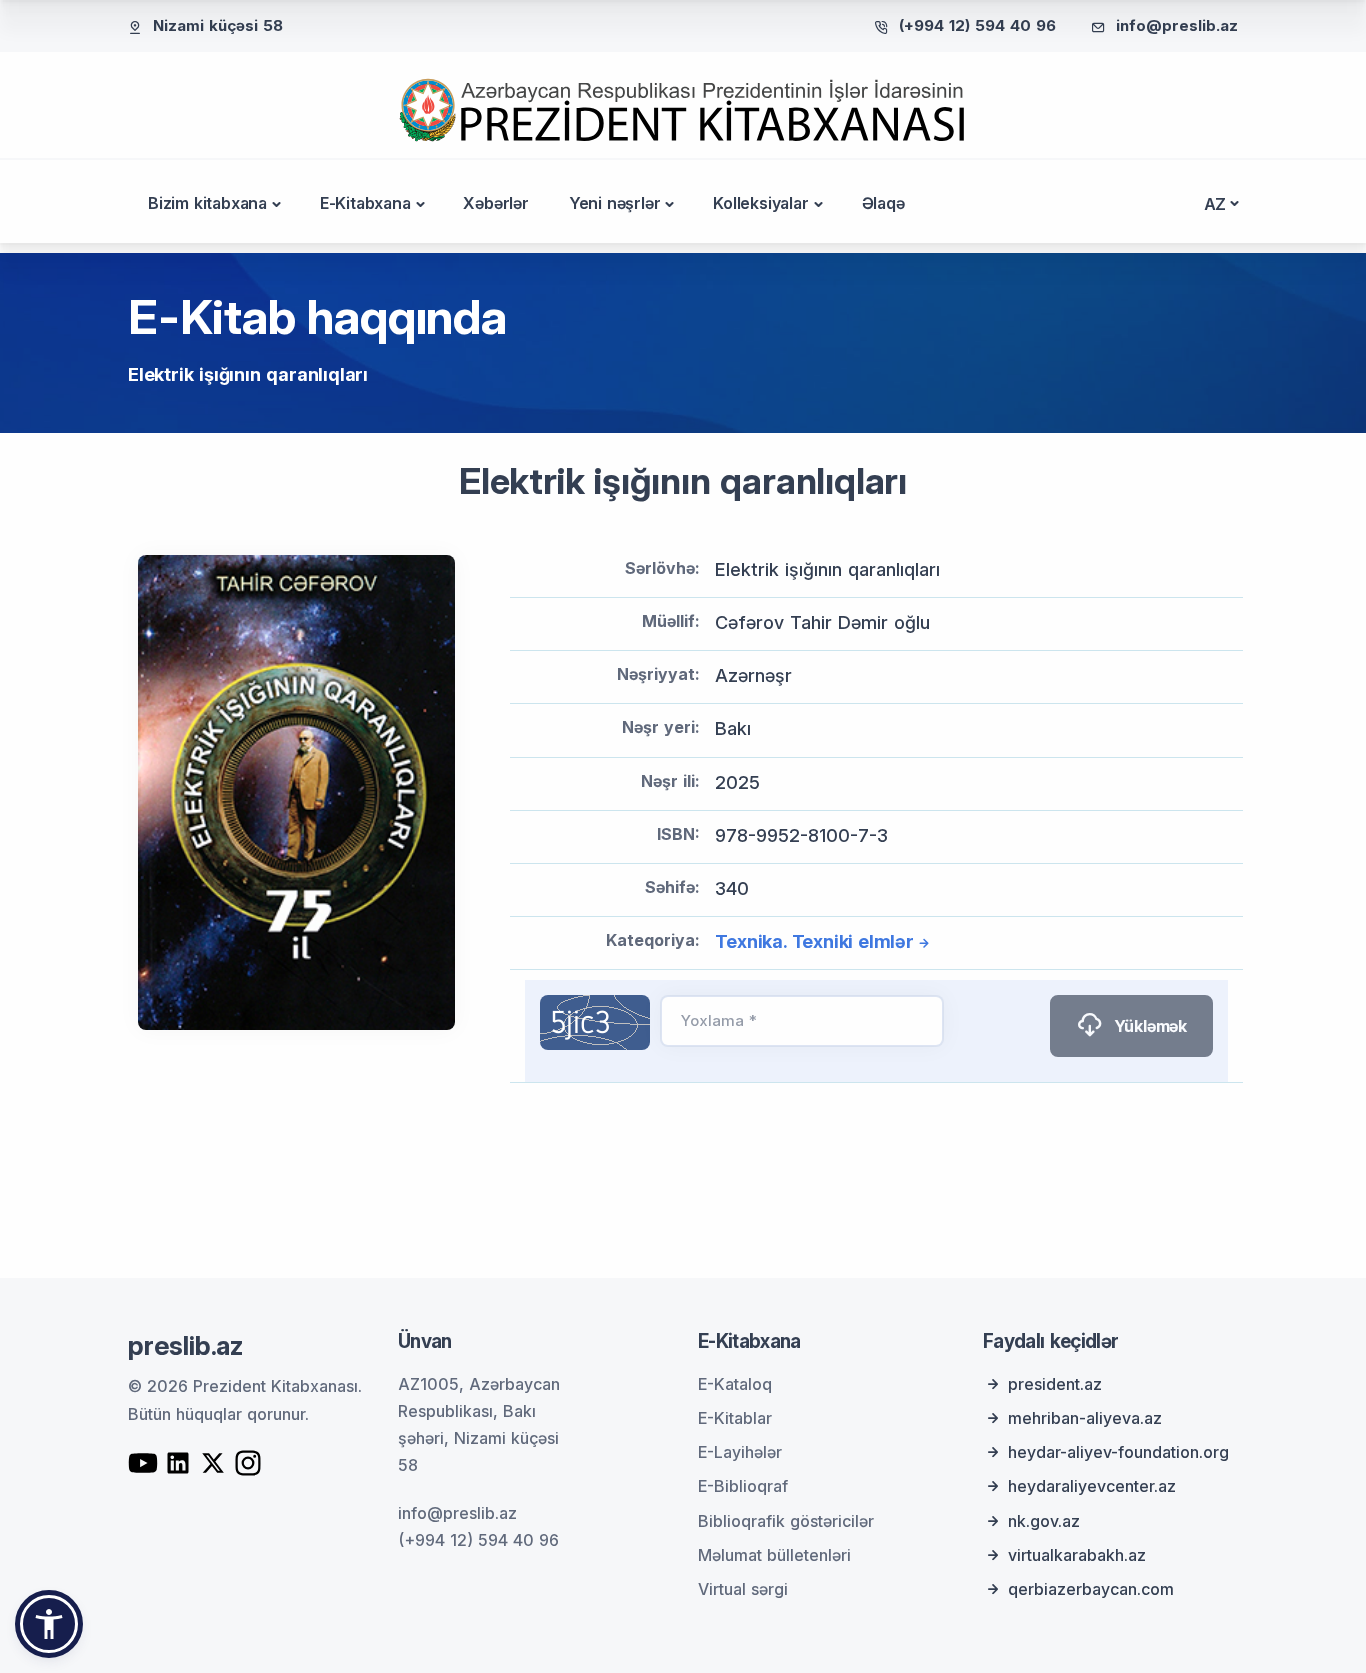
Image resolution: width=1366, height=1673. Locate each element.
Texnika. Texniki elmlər (814, 941)
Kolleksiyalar (760, 203)
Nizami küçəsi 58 (218, 25)
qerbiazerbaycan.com (1091, 1589)
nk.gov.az (1044, 1521)
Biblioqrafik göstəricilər (786, 1521)
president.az (1055, 1384)
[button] (49, 1624)
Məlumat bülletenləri (774, 1555)
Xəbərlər (495, 203)
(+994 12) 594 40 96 (977, 25)
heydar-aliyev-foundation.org (1118, 1452)
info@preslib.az (1177, 25)
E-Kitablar (735, 1418)
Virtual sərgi (743, 1589)
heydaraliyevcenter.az (1092, 1486)
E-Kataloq (735, 1384)
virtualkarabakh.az (1077, 1555)
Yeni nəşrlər (615, 203)
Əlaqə (883, 203)
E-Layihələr (740, 1452)
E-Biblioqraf (743, 1486)
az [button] (1215, 204)
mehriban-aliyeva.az (1085, 1418)
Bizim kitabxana (207, 203)
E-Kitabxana (365, 203)
